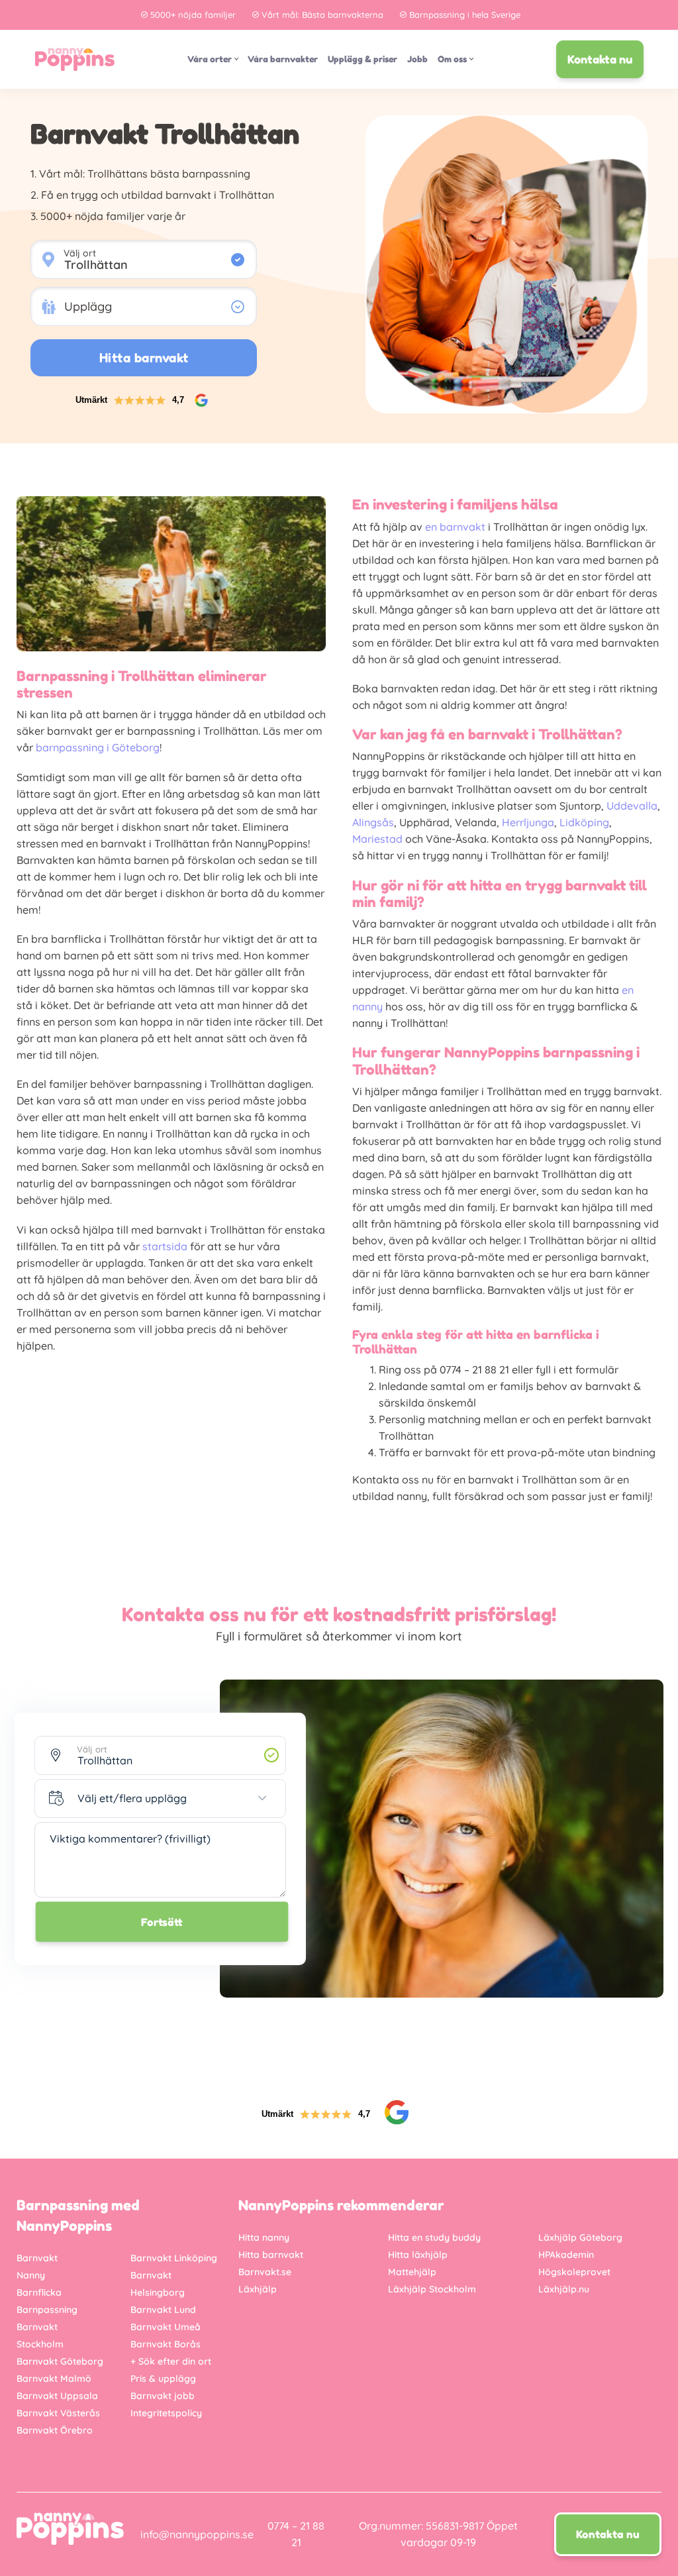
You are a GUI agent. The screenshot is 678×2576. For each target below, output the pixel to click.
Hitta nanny (264, 2237)
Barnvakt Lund (163, 2310)
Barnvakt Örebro (55, 2430)
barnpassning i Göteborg (98, 747)
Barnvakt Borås (166, 2344)
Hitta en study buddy (434, 2237)
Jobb (417, 59)
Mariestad (377, 839)
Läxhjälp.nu (564, 2289)
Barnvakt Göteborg (60, 2361)
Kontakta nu (600, 59)
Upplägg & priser (363, 59)
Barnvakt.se (265, 2272)
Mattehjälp (412, 2272)
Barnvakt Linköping (174, 2258)
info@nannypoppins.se (197, 2534)
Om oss (452, 59)
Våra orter (210, 59)
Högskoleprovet (574, 2272)
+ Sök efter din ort (171, 2361)
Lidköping (584, 822)
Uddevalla (632, 806)
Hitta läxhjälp (418, 2255)
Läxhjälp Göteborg (580, 2237)
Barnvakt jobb (163, 2396)
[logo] (75, 59)
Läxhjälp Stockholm (432, 2289)
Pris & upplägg (163, 2379)
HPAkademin (566, 2255)
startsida (165, 1246)
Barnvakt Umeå (166, 2327)
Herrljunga (528, 822)
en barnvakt (455, 527)
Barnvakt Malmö (54, 2379)
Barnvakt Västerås (58, 2413)
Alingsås (373, 822)
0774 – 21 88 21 (296, 2534)
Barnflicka (39, 2292)
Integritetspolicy (166, 2413)
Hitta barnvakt (271, 2255)
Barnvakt (37, 2258)
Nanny (31, 2275)
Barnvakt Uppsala (57, 2396)
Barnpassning (47, 2310)
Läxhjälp (258, 2289)
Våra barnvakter (283, 59)
